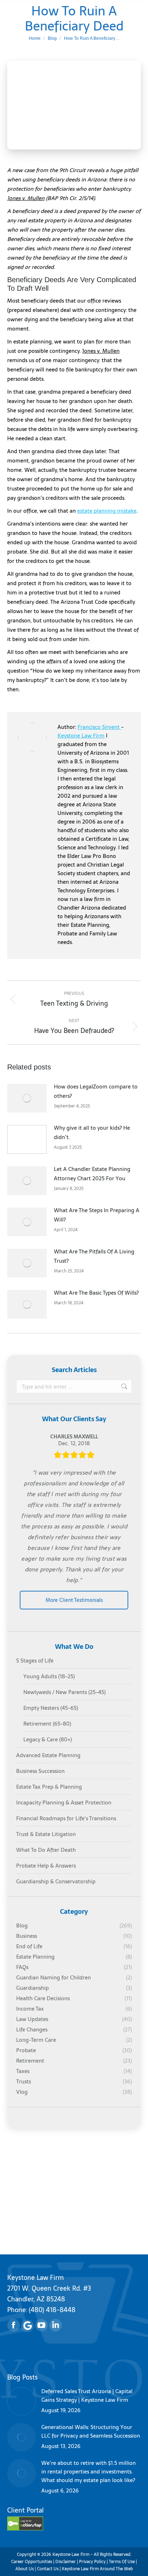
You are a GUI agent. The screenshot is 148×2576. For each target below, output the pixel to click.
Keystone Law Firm (81, 736)
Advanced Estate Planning (48, 1755)
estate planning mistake (107, 511)
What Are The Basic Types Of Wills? (96, 1293)
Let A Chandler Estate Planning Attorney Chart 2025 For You (92, 1174)
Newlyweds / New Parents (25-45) (64, 1692)
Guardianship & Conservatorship (56, 1882)
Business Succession (40, 1771)
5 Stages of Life (35, 1661)
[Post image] (27, 1098)
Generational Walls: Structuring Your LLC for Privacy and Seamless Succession (91, 2432)
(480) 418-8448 (52, 2310)
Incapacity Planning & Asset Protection (64, 1803)
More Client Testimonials (74, 1600)
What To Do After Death (46, 1850)
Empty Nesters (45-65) (51, 1708)
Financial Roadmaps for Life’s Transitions (66, 1818)
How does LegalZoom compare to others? (96, 1091)
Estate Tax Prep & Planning (49, 1787)
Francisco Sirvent (99, 727)
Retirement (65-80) (47, 1724)
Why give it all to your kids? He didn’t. (92, 1132)
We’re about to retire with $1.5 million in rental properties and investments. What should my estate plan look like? (89, 2472)
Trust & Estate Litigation (46, 1834)
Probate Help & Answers (46, 1866)
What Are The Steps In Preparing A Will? (97, 1215)
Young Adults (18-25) (49, 1676)
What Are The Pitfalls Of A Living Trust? (94, 1256)
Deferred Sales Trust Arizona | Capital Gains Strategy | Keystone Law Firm (87, 2396)
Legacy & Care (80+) (48, 1740)
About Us (25, 2569)
